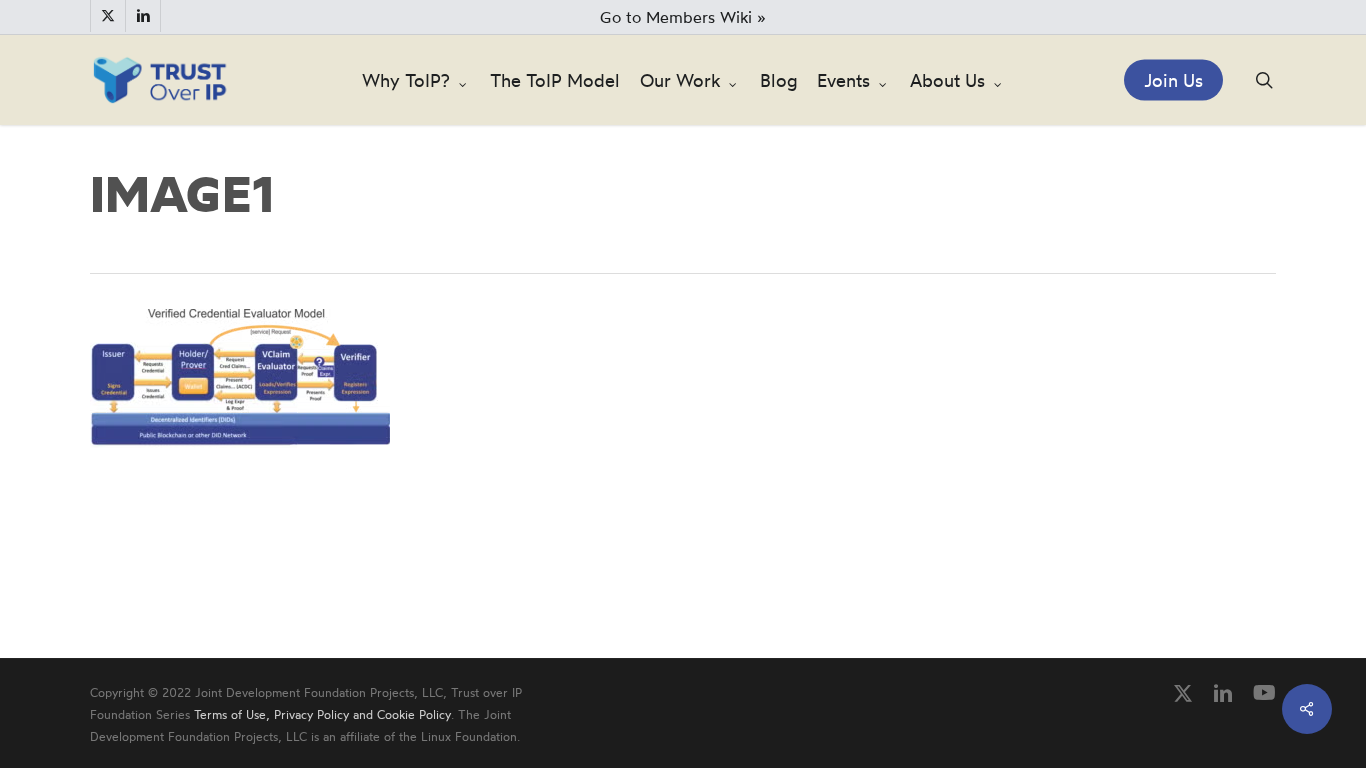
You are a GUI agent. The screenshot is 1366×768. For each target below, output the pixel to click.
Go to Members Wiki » (683, 17)
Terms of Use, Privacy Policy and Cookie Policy (322, 714)
